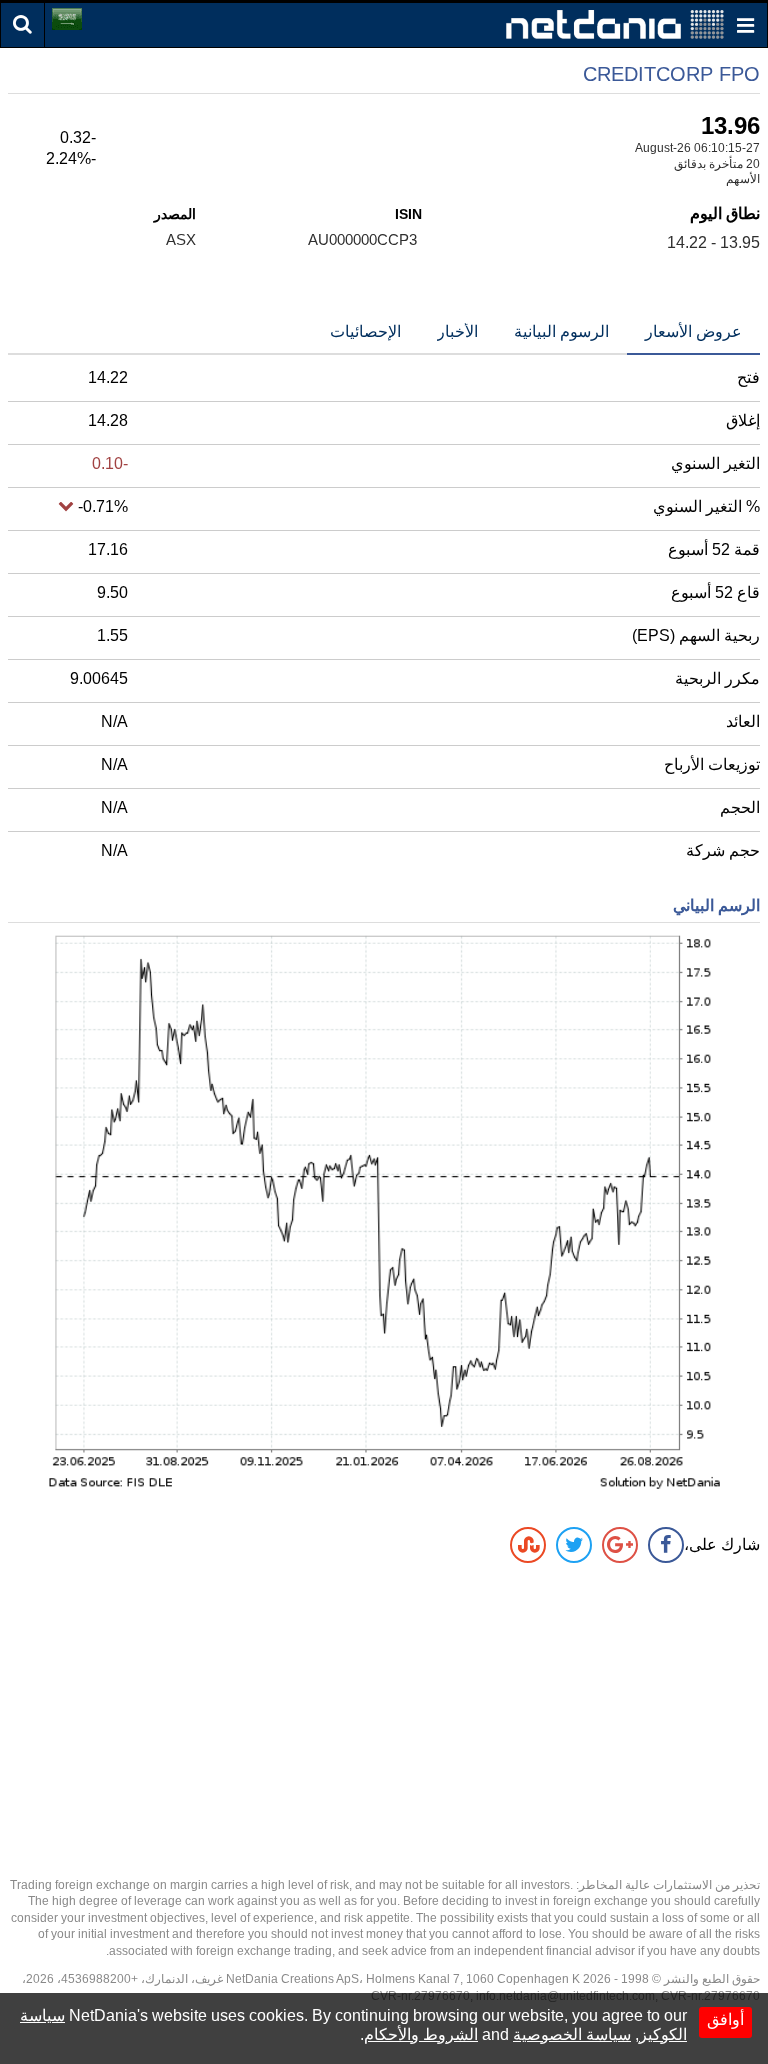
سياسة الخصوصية (572, 2034)
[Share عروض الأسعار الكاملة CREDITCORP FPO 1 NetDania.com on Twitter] (574, 1545)
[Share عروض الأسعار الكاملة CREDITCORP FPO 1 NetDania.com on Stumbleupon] (528, 1545)
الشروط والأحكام (421, 2034)
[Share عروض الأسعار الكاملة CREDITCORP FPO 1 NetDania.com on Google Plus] (620, 1545)
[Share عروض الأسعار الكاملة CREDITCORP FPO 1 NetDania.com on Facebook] (666, 1545)
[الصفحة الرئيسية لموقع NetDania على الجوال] (615, 23)
